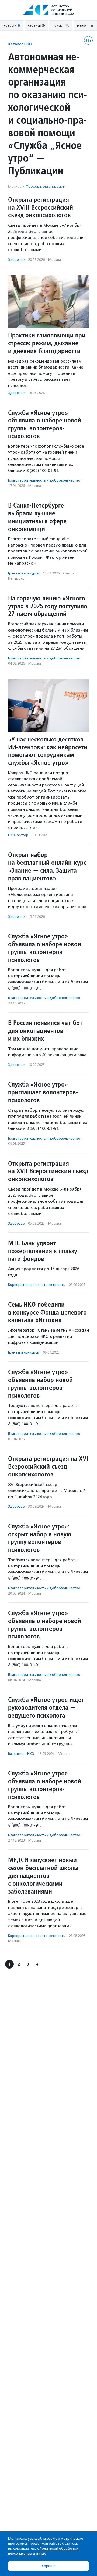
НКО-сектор (18, 835)
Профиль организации (46, 186)
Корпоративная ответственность (37, 1285)
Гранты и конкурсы (24, 573)
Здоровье (16, 260)
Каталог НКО (20, 44)
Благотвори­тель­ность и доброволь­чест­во (44, 480)
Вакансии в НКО (21, 1754)
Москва (55, 260)
